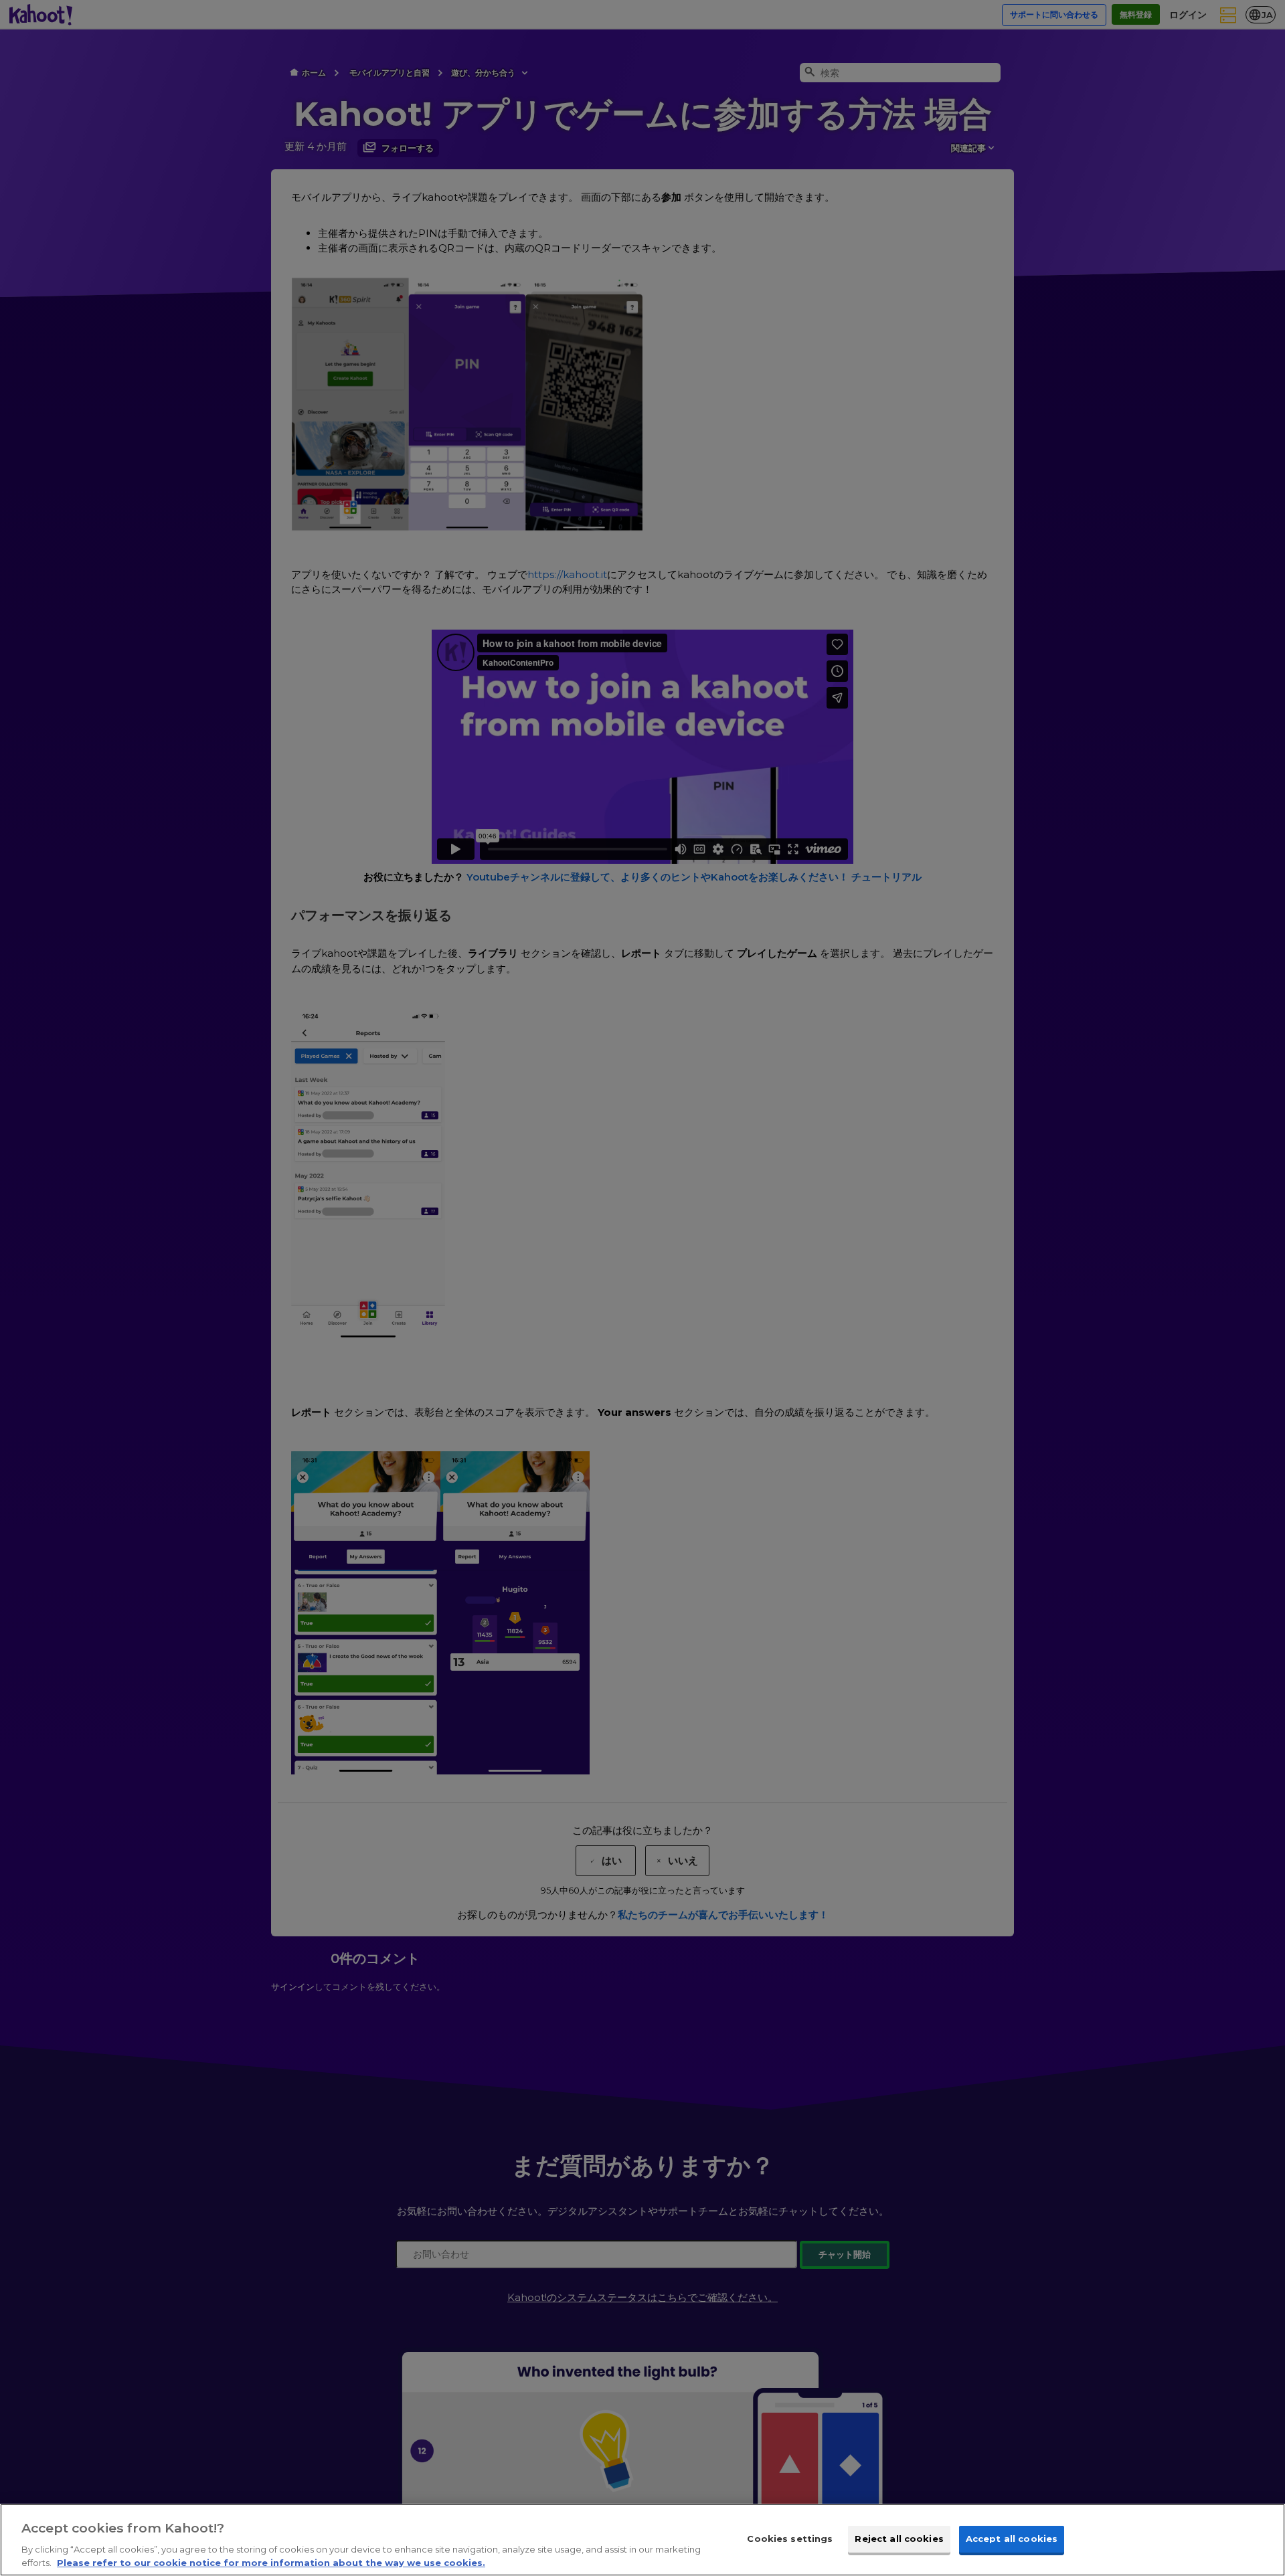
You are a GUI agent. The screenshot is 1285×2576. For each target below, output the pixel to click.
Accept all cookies (1012, 2539)
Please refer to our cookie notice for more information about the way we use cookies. (271, 2562)
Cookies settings (790, 2539)
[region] (642, 2540)
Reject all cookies (899, 2539)
